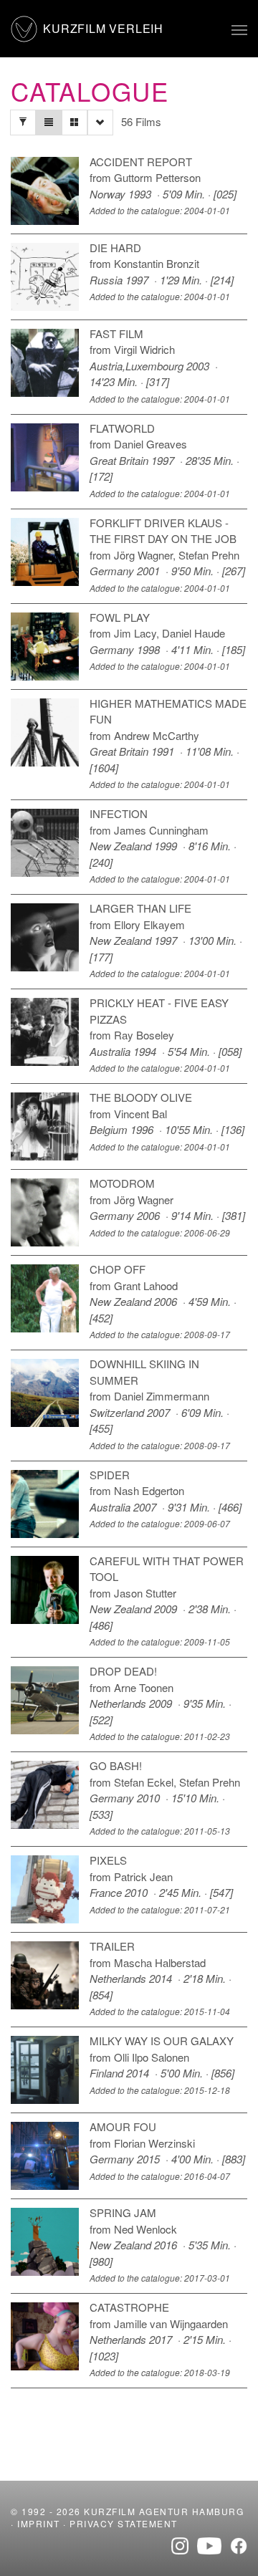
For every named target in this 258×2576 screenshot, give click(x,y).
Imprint (39, 2523)
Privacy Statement (124, 2523)
